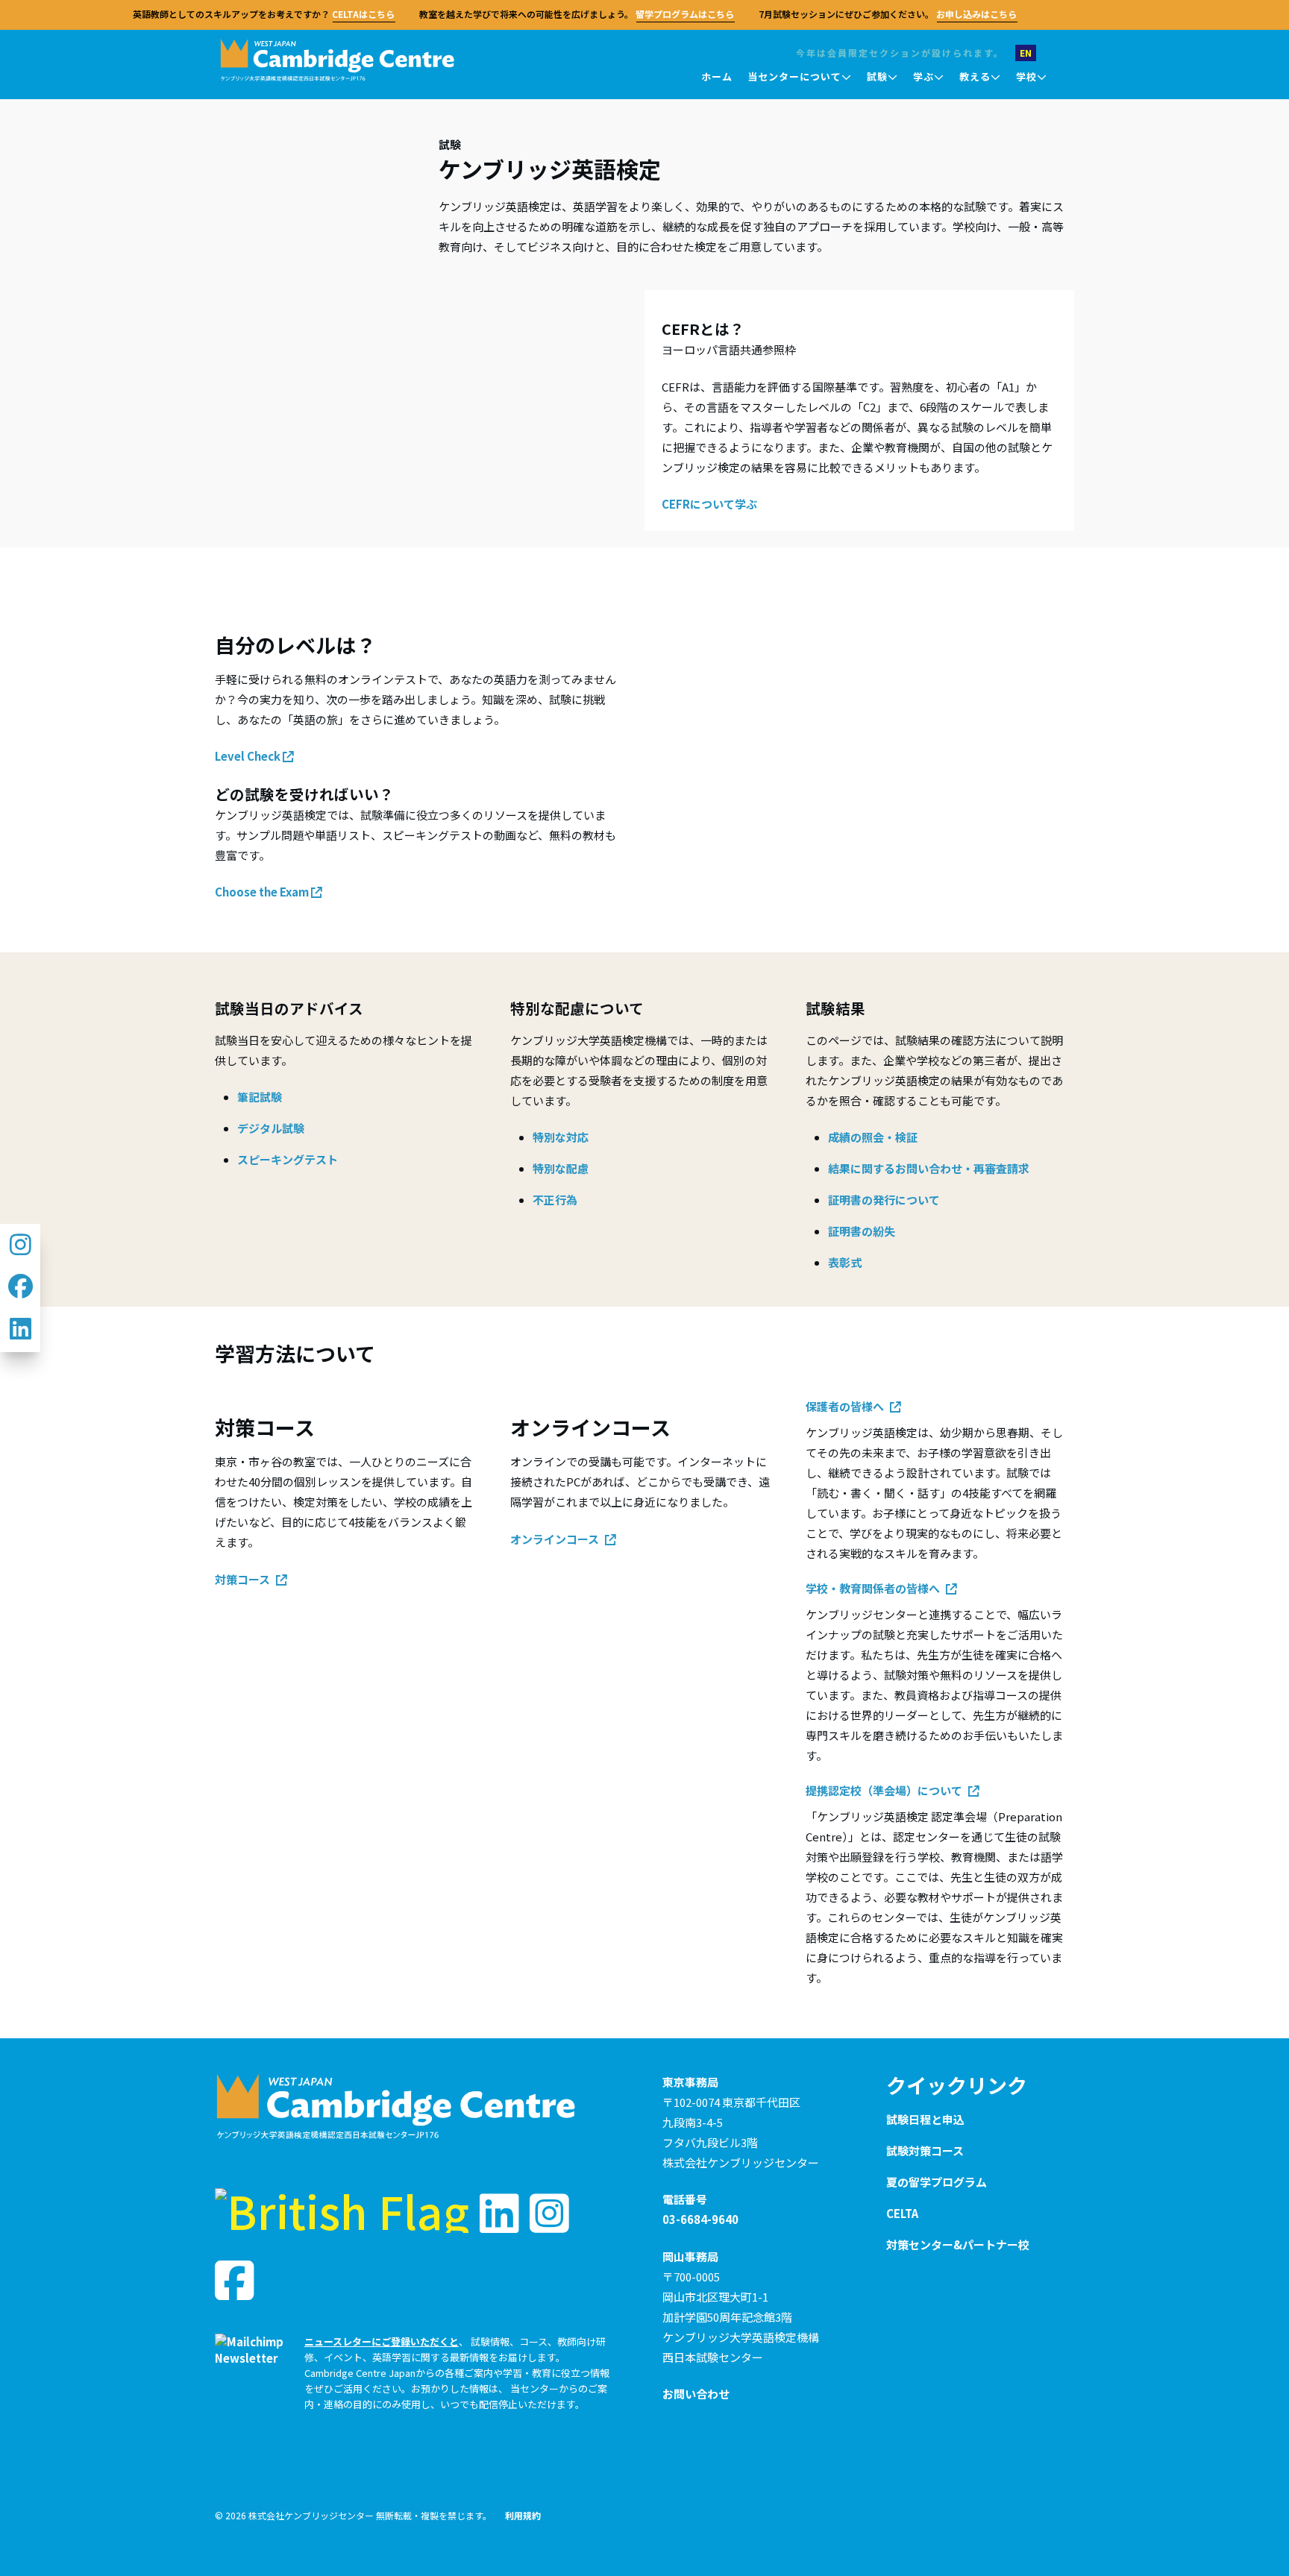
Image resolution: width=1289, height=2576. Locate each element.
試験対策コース (925, 2151)
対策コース (244, 1579)
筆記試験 (260, 1097)
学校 (1026, 76)
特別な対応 (561, 1137)
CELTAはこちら (357, 14)
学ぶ (923, 76)
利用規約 (523, 2515)
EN (1026, 53)
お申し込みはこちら (970, 14)
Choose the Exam (263, 892)
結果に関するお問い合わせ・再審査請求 (929, 1168)
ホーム (717, 76)
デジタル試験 (271, 1128)
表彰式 (845, 1262)
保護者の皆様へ (846, 1406)
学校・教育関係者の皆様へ (874, 1588)
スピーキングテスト (288, 1159)
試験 (877, 76)
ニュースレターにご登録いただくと (382, 2341)
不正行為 (555, 1200)
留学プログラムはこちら (678, 14)
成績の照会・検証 (873, 1137)
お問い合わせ (696, 2394)
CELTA (902, 2213)
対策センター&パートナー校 (958, 2244)
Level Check (249, 756)
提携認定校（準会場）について (885, 1790)
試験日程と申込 (925, 2119)
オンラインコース (556, 1539)
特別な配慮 (561, 1168)
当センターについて (794, 76)
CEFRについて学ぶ (709, 504)
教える (975, 76)
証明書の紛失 (862, 1231)
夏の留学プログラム (937, 2182)
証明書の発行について (884, 1200)
